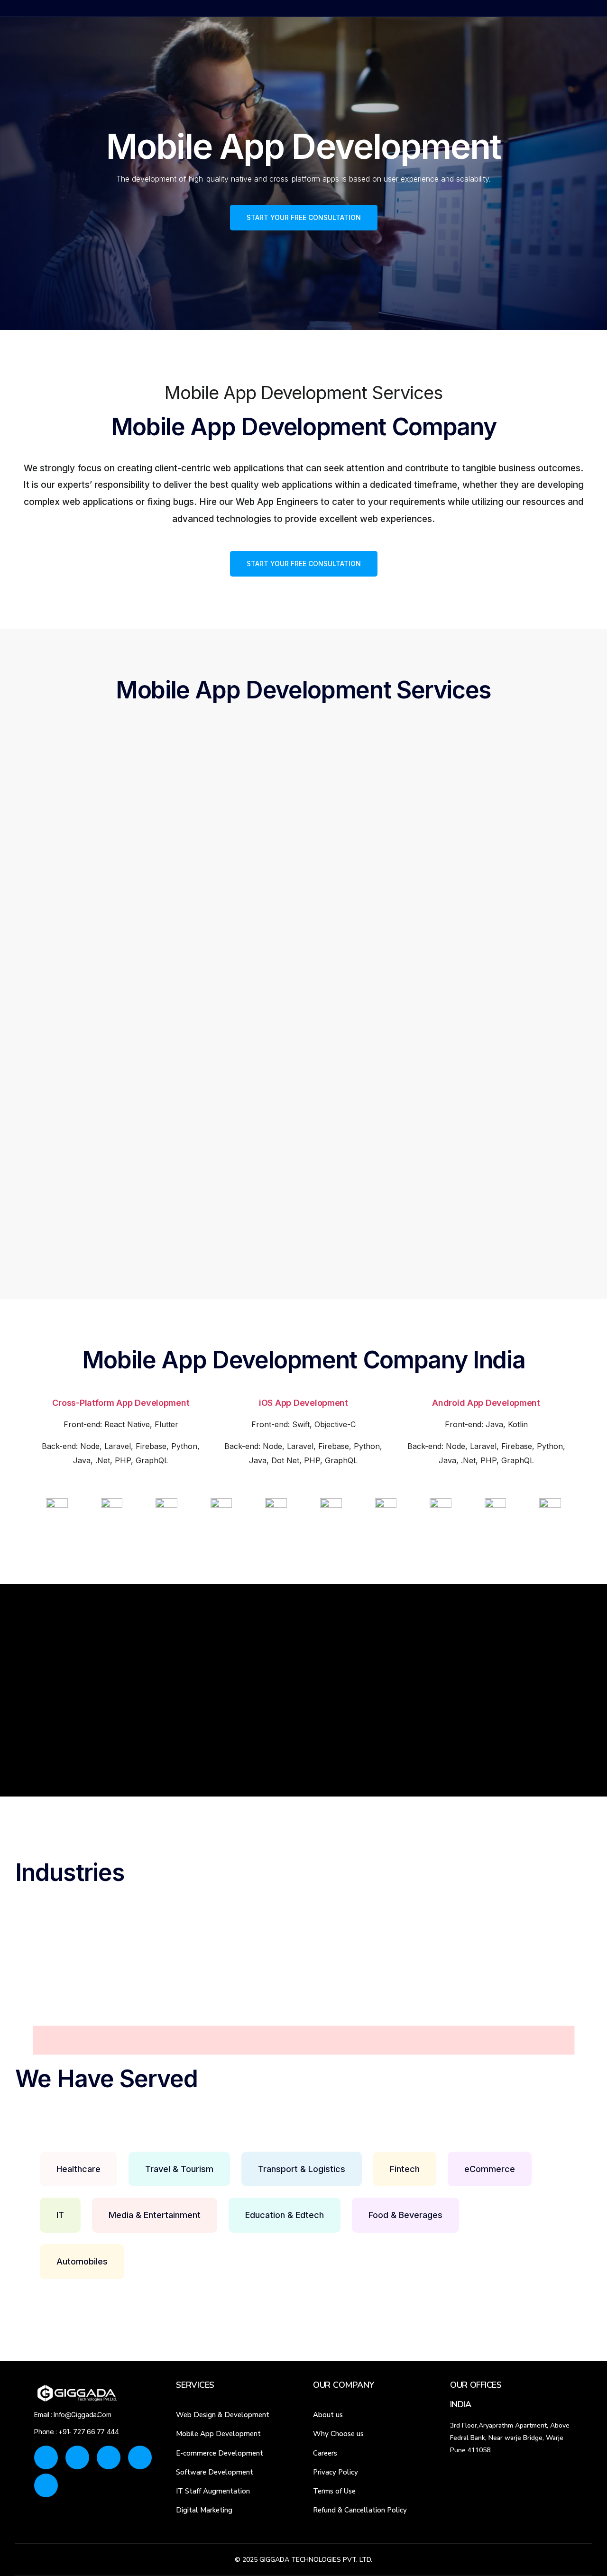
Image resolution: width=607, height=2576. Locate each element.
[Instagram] (473, 33)
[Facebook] (457, 33)
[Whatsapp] (506, 33)
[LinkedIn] (489, 33)
